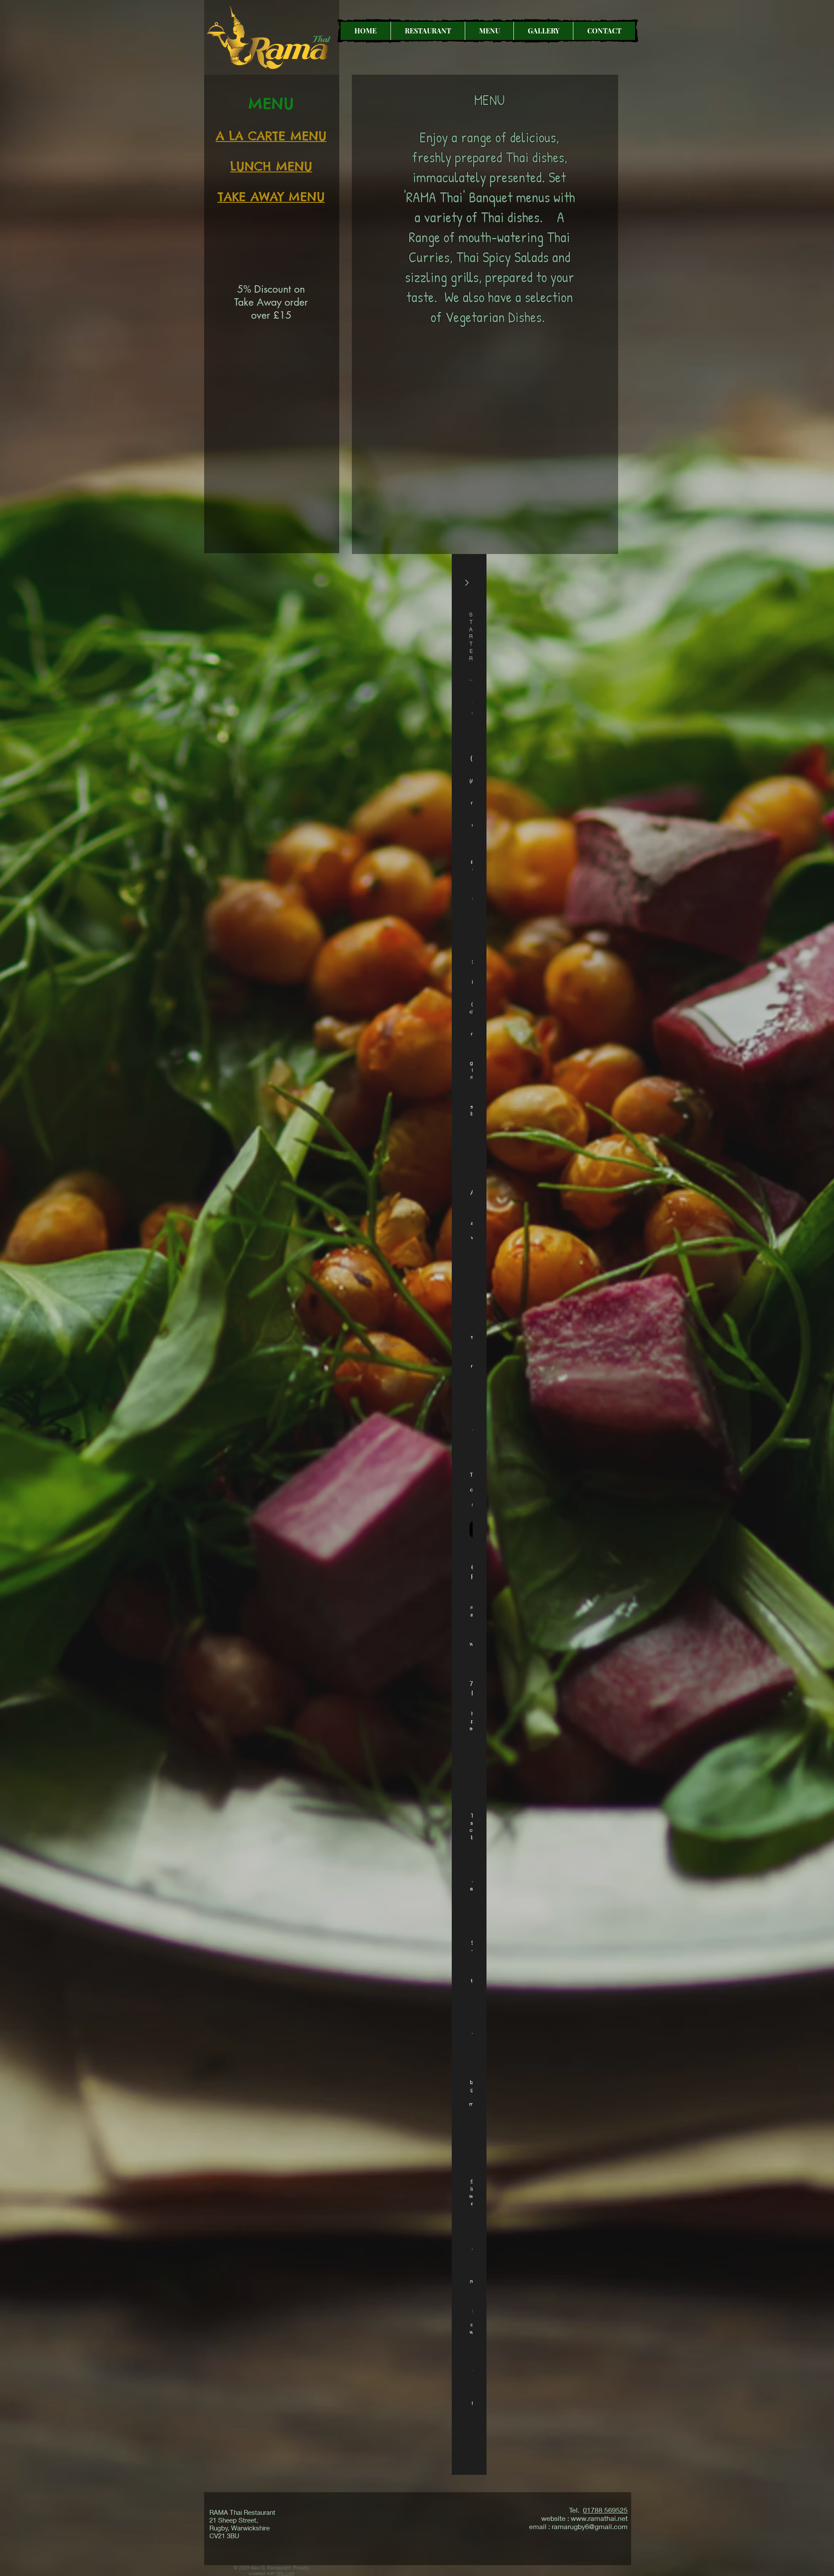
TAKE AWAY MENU (271, 196)
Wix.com (285, 2573)
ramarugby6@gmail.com (590, 2526)
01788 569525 (605, 2510)
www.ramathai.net (599, 2518)
